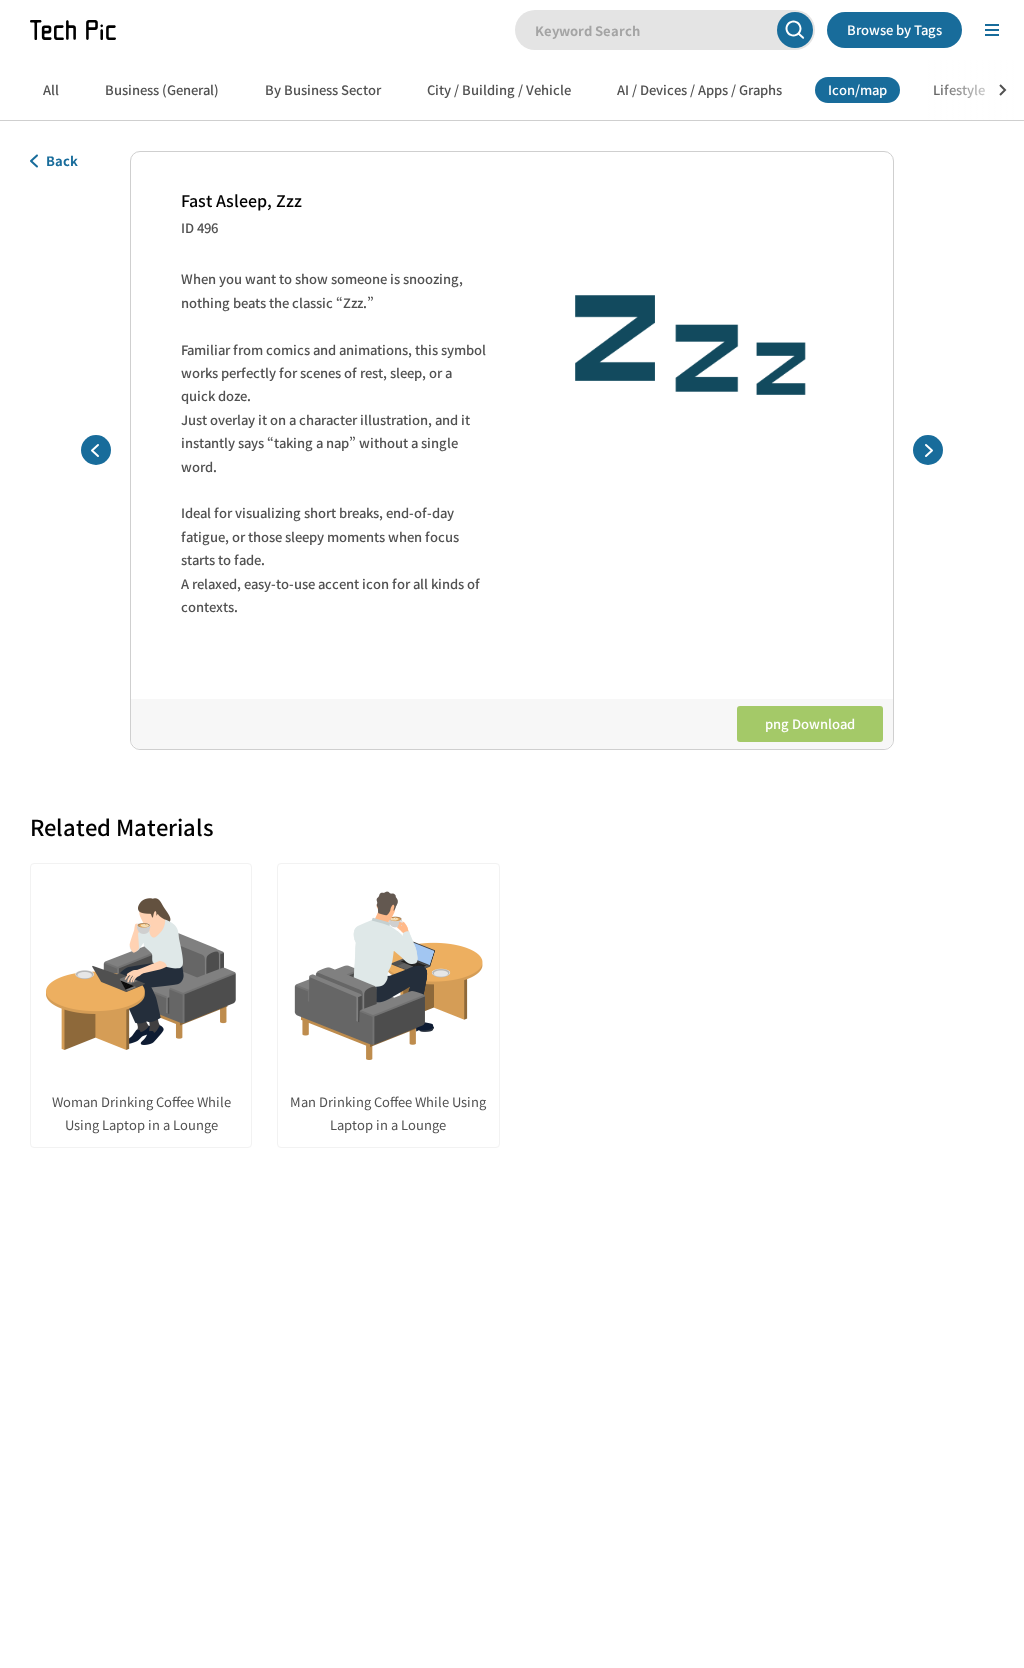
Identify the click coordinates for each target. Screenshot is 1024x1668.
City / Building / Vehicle (499, 89)
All (51, 89)
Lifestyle (959, 89)
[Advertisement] (512, 1348)
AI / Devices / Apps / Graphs (699, 89)
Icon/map (857, 89)
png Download (810, 723)
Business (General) (162, 89)
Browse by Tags (894, 29)
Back (62, 160)
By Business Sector (323, 89)
